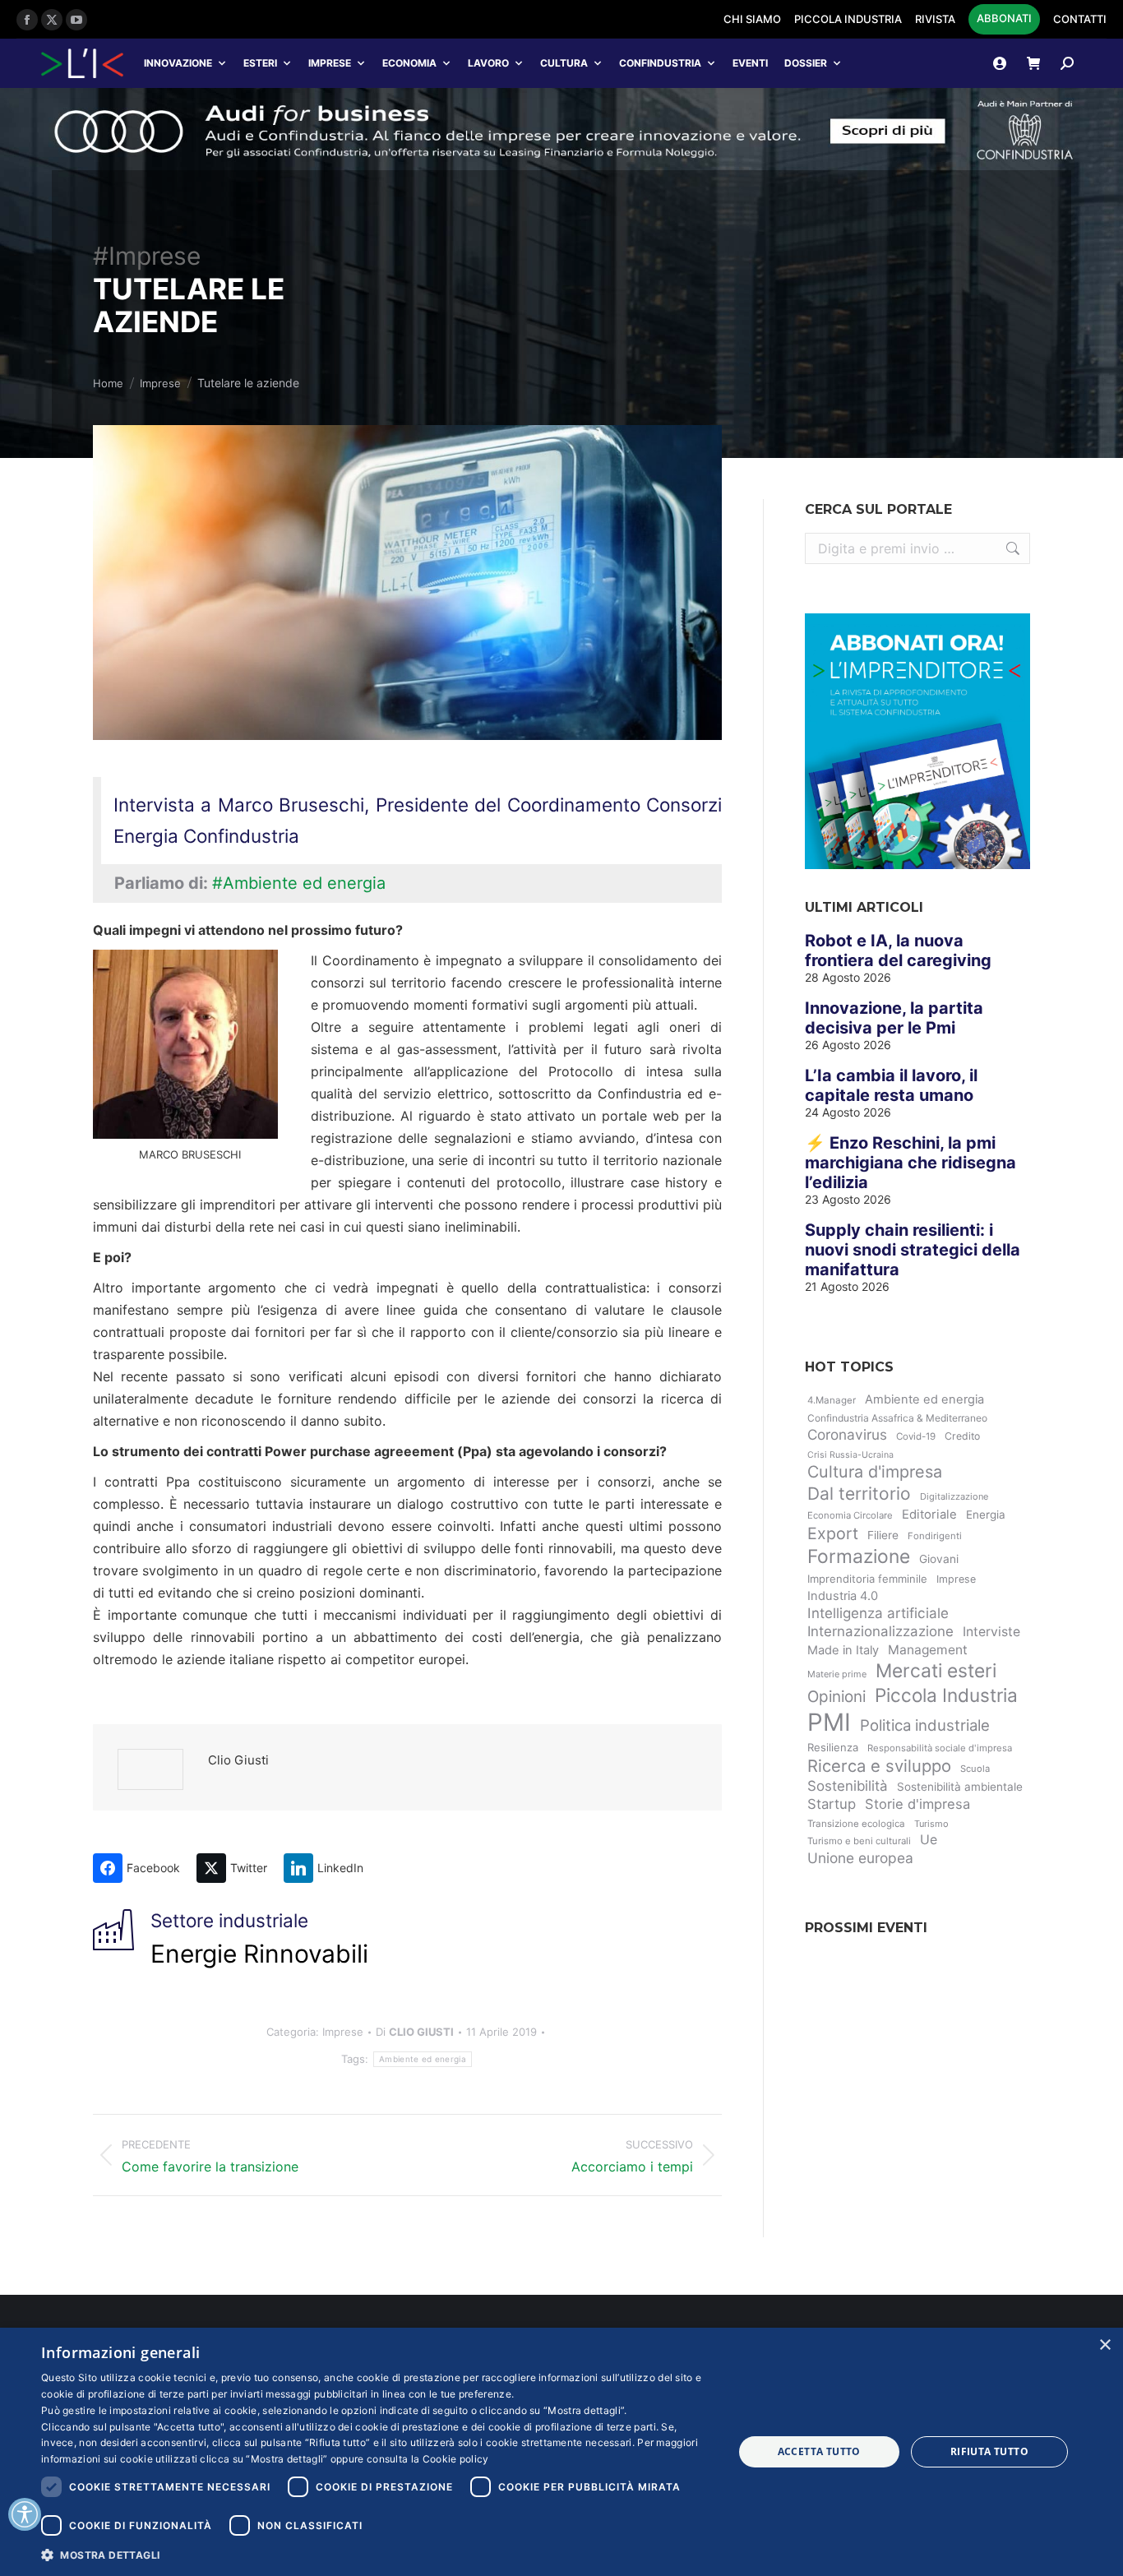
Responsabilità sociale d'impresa (940, 1748)
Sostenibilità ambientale (960, 1787)
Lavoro (488, 63)
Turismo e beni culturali (859, 1841)
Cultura (564, 63)
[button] (377, 2554)
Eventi (750, 63)
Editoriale (929, 1515)
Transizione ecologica (856, 1824)
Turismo (931, 1824)
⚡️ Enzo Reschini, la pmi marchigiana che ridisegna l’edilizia (910, 1163)
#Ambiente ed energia (299, 883)
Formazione (859, 1556)
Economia (409, 63)
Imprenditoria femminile (867, 1579)
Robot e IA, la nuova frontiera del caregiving (898, 950)
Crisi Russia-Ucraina (850, 1455)
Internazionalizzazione (880, 1631)
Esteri (260, 63)
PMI (829, 1722)
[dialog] (561, 2452)
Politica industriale (925, 1725)
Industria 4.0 (843, 1596)
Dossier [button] (806, 63)
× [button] (1105, 2345)
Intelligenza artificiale (878, 1613)
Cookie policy (456, 2459)
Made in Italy (843, 1650)
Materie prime (837, 1674)
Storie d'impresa (917, 1804)
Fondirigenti (935, 1536)
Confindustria (660, 63)
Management (928, 1650)
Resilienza (833, 1747)
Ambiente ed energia (423, 2059)
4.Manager (832, 1400)
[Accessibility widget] (25, 2514)
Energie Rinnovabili (259, 1954)
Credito (962, 1436)
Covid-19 (916, 1436)
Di (415, 2032)
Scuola (975, 1769)
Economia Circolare (850, 1515)
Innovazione (178, 63)
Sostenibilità (848, 1786)
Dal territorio (859, 1494)
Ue (929, 1840)
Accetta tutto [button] (819, 2451)
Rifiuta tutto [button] (989, 2451)
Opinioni (836, 1697)
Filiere (883, 1535)
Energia (986, 1515)
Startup (832, 1804)
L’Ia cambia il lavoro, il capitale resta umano (891, 1085)
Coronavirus (847, 1434)
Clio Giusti (238, 1760)
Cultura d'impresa (875, 1472)
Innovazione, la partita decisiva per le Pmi (894, 1018)
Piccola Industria (946, 1695)
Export (833, 1533)
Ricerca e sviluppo (879, 1766)
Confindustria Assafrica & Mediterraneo (897, 1418)
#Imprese (147, 256)
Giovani (939, 1559)
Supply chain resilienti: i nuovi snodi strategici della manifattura (913, 1250)
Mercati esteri (936, 1671)
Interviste (991, 1632)
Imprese (330, 63)
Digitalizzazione (954, 1496)
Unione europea (860, 1858)
